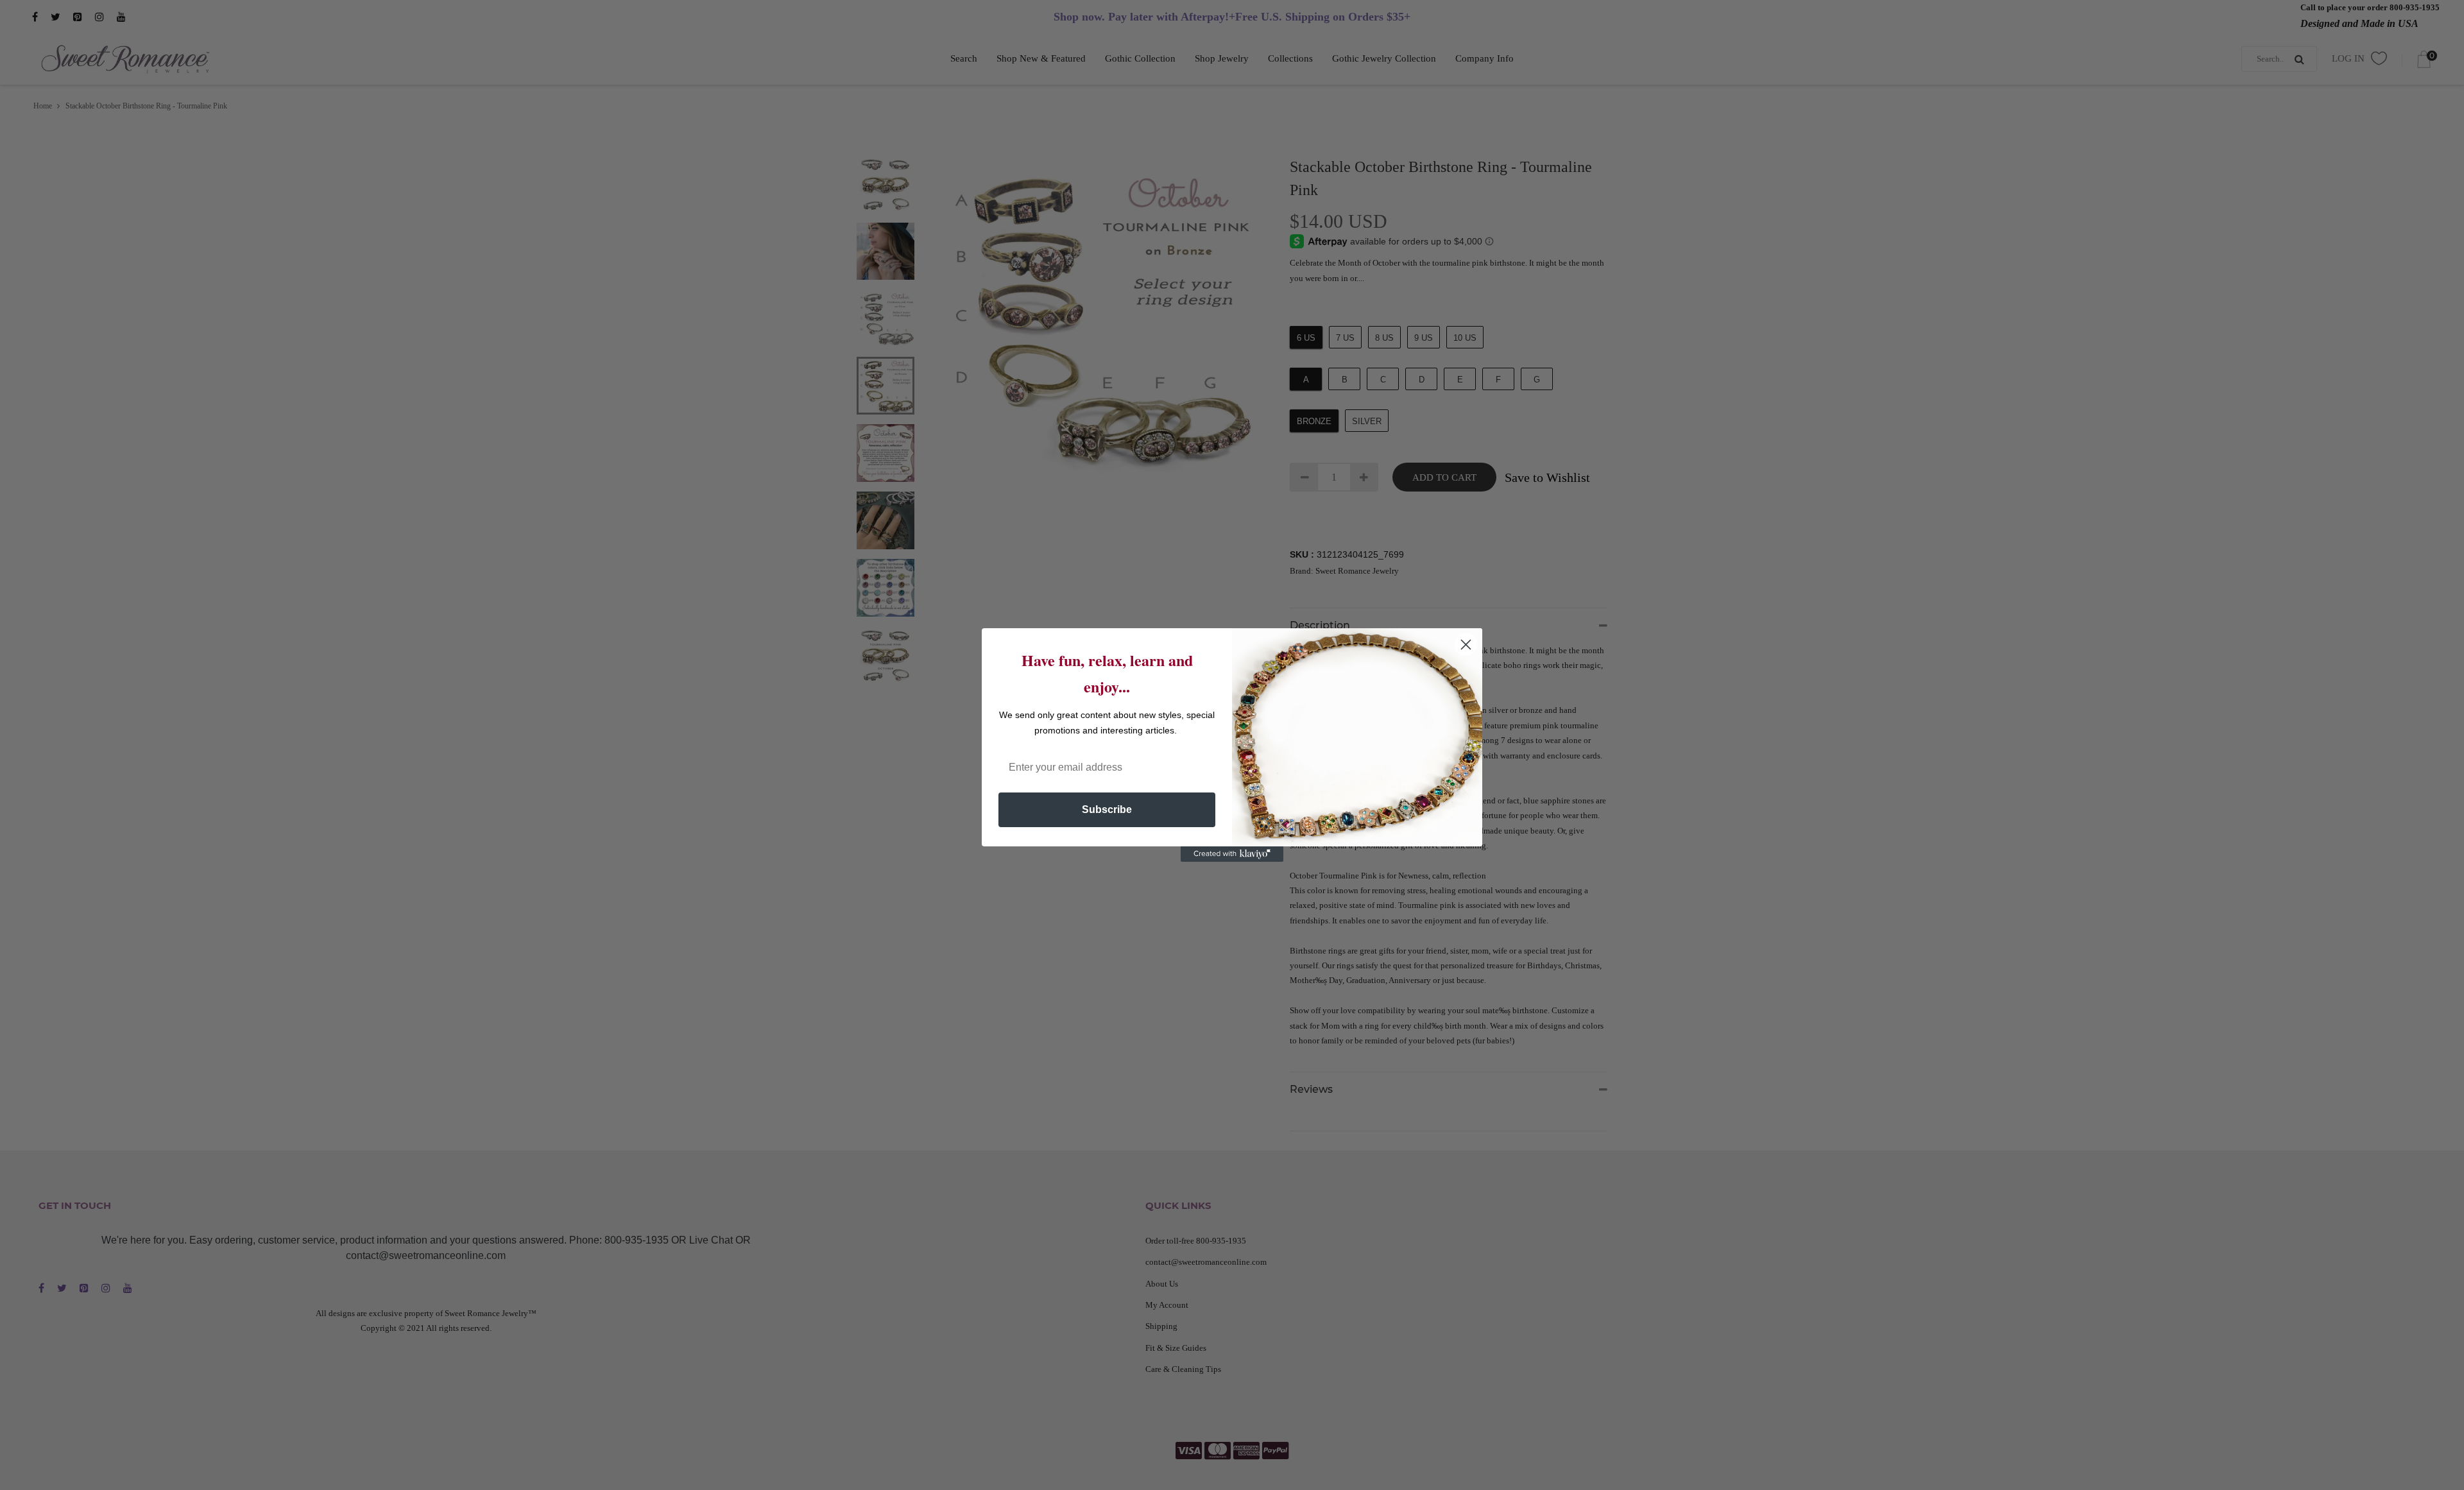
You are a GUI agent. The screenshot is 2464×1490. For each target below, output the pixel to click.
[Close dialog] (1466, 645)
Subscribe (1107, 809)
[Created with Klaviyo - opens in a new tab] (1232, 854)
